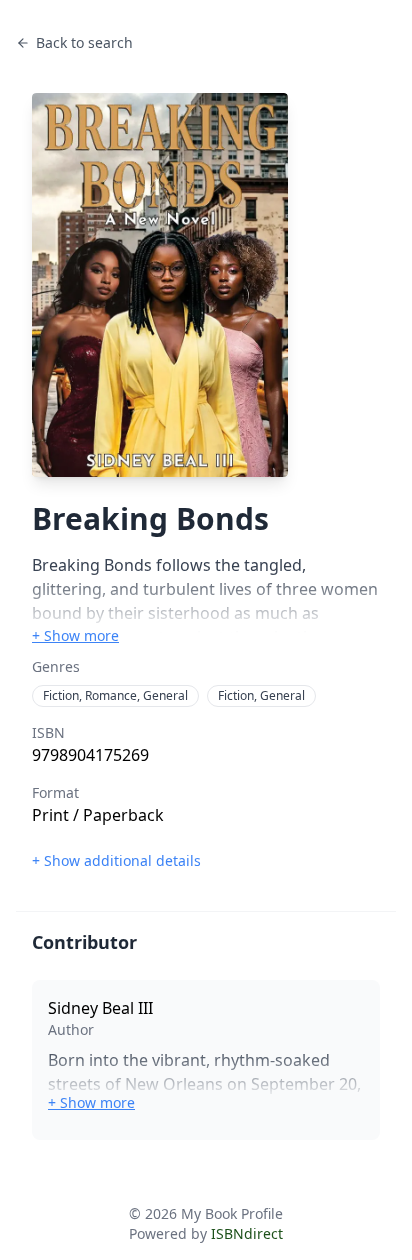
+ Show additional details (116, 860)
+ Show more (75, 635)
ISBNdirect (247, 1233)
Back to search (84, 42)
